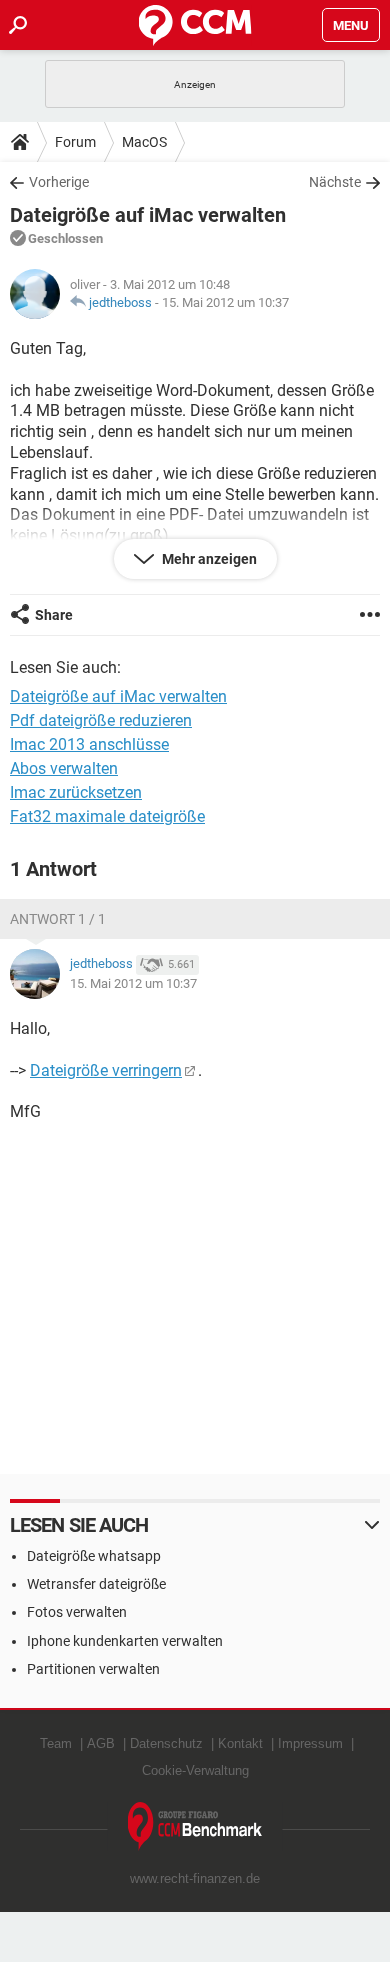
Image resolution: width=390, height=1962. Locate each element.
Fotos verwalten (77, 1612)
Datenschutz (166, 1743)
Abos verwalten (64, 768)
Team (56, 1743)
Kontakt (240, 1743)
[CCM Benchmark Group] (195, 1826)
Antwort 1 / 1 (58, 919)
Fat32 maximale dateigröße (107, 816)
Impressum (310, 1743)
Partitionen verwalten (93, 1669)
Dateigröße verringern (106, 1070)
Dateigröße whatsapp (94, 1556)
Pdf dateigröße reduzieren (101, 720)
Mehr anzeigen (208, 559)
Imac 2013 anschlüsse (89, 744)
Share (54, 615)
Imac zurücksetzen (76, 792)
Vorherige (59, 182)
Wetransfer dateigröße (96, 1584)
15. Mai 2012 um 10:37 (225, 302)
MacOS (144, 142)
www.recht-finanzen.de (195, 1878)
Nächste (335, 182)
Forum (75, 142)
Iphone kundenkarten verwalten (125, 1641)
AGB (101, 1743)
